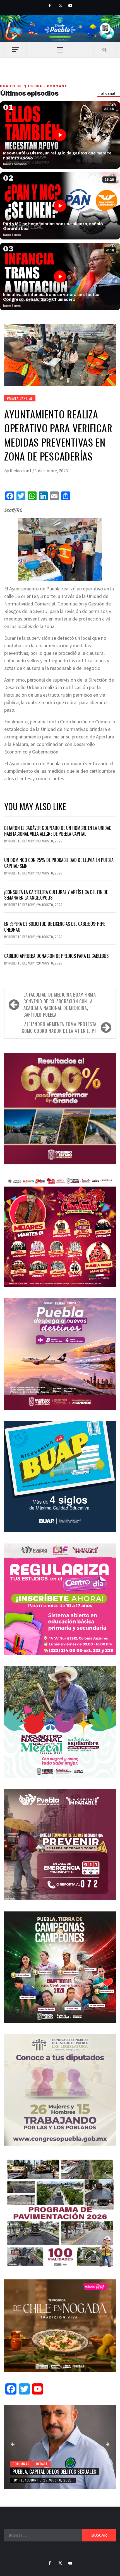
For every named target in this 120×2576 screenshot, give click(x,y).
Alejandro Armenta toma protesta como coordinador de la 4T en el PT (59, 1028)
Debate (42, 2464)
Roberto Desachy (22, 841)
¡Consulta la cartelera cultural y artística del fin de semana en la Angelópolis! (56, 895)
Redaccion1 (21, 471)
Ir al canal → (109, 94)
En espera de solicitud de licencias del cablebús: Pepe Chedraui (55, 927)
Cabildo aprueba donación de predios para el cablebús (56, 956)
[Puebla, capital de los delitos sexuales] (60, 2447)
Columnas (21, 2464)
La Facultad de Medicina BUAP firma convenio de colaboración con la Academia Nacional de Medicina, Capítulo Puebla (60, 1005)
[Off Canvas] (15, 50)
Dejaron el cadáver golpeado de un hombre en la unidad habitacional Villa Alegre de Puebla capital (58, 831)
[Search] (105, 50)
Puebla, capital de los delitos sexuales (54, 2471)
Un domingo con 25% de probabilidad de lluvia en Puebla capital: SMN (59, 863)
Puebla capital (20, 398)
